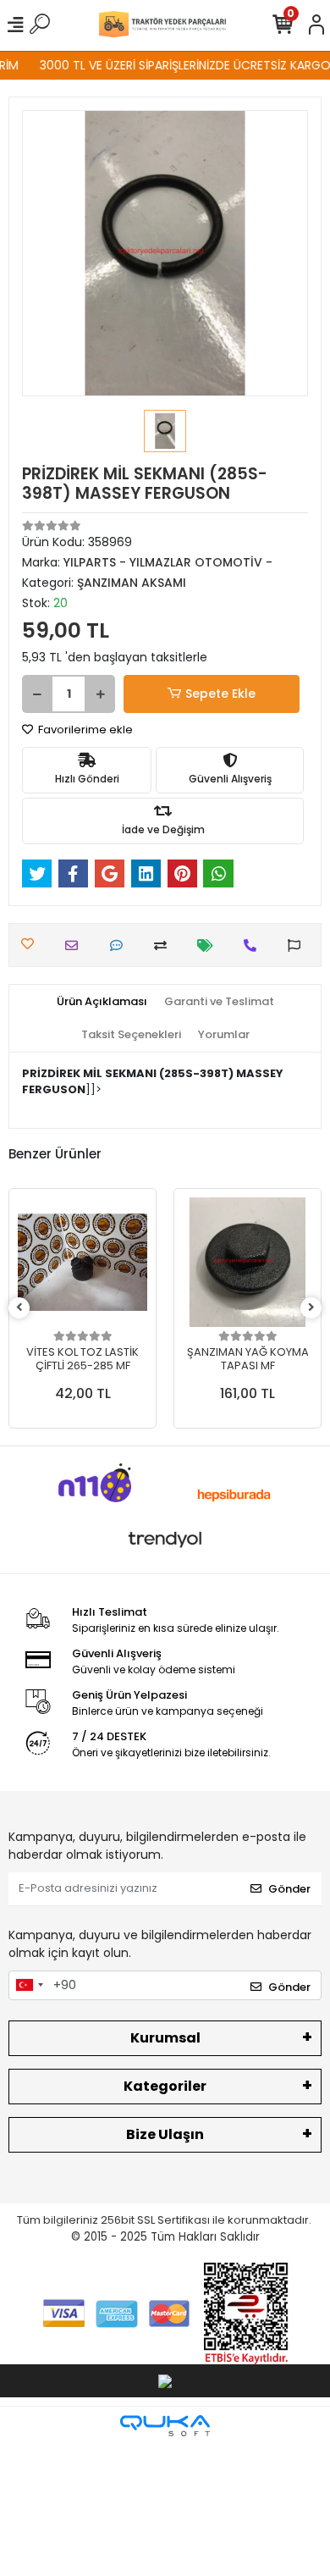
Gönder (289, 1889)
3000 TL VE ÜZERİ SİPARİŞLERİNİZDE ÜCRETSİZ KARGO (179, 65)
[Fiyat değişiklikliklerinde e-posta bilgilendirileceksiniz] (209, 945)
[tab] (102, 1002)
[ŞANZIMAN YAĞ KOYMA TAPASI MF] (247, 1262)
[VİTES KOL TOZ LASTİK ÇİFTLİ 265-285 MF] (82, 1262)
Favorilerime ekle (84, 730)
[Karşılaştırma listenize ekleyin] (165, 945)
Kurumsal (165, 2038)
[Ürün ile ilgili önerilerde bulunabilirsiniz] (298, 945)
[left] (19, 1308)
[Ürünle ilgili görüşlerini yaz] (121, 945)
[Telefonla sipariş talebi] (254, 945)
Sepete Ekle (220, 694)
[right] (311, 1308)
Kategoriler (165, 2086)
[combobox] (29, 1986)
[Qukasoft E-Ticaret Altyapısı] (165, 2426)
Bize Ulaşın (165, 2134)
